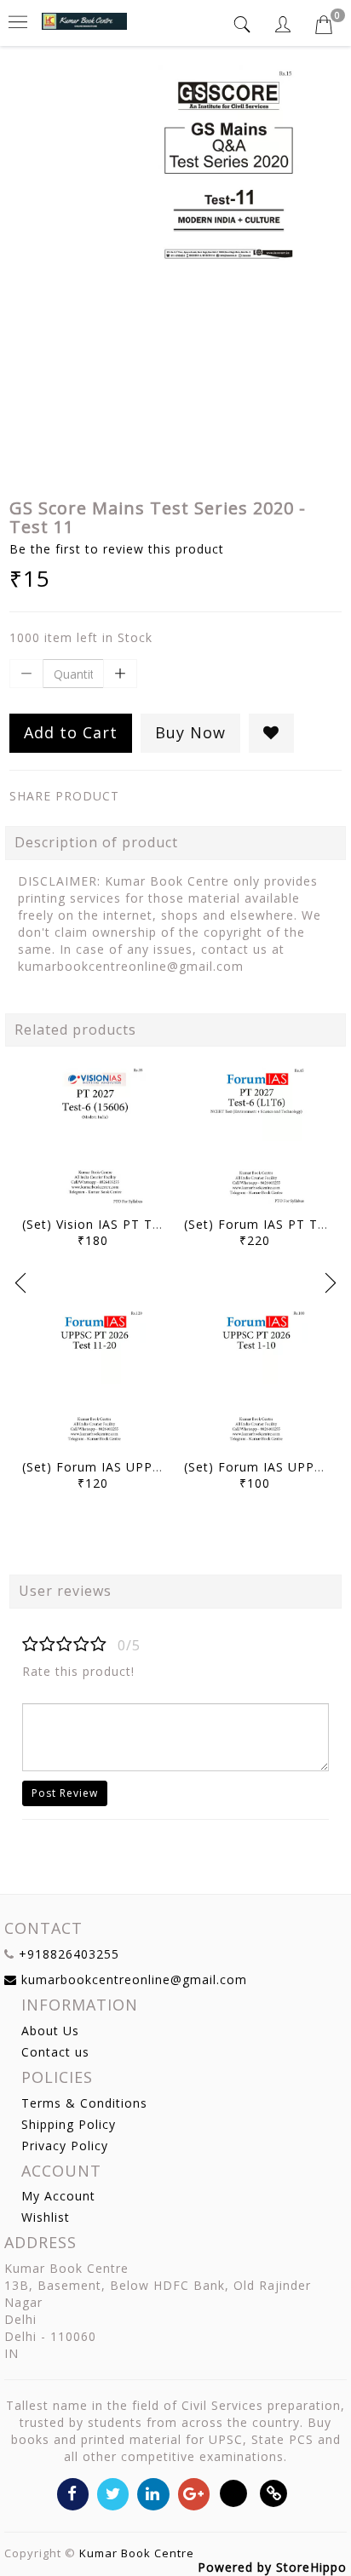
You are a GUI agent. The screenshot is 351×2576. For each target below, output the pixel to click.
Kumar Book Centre (137, 2553)
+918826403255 (69, 1954)
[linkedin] (153, 2493)
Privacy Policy (65, 2146)
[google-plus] (194, 2493)
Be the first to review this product (117, 549)
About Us (50, 2031)
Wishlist (46, 2217)
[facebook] (73, 2493)
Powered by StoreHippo (272, 2567)
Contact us (55, 2052)
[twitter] (113, 2493)
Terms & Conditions (84, 2103)
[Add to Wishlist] (271, 733)
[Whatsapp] (234, 2493)
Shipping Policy (69, 2124)
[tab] (245, 24)
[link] (274, 2493)
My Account (58, 2196)
